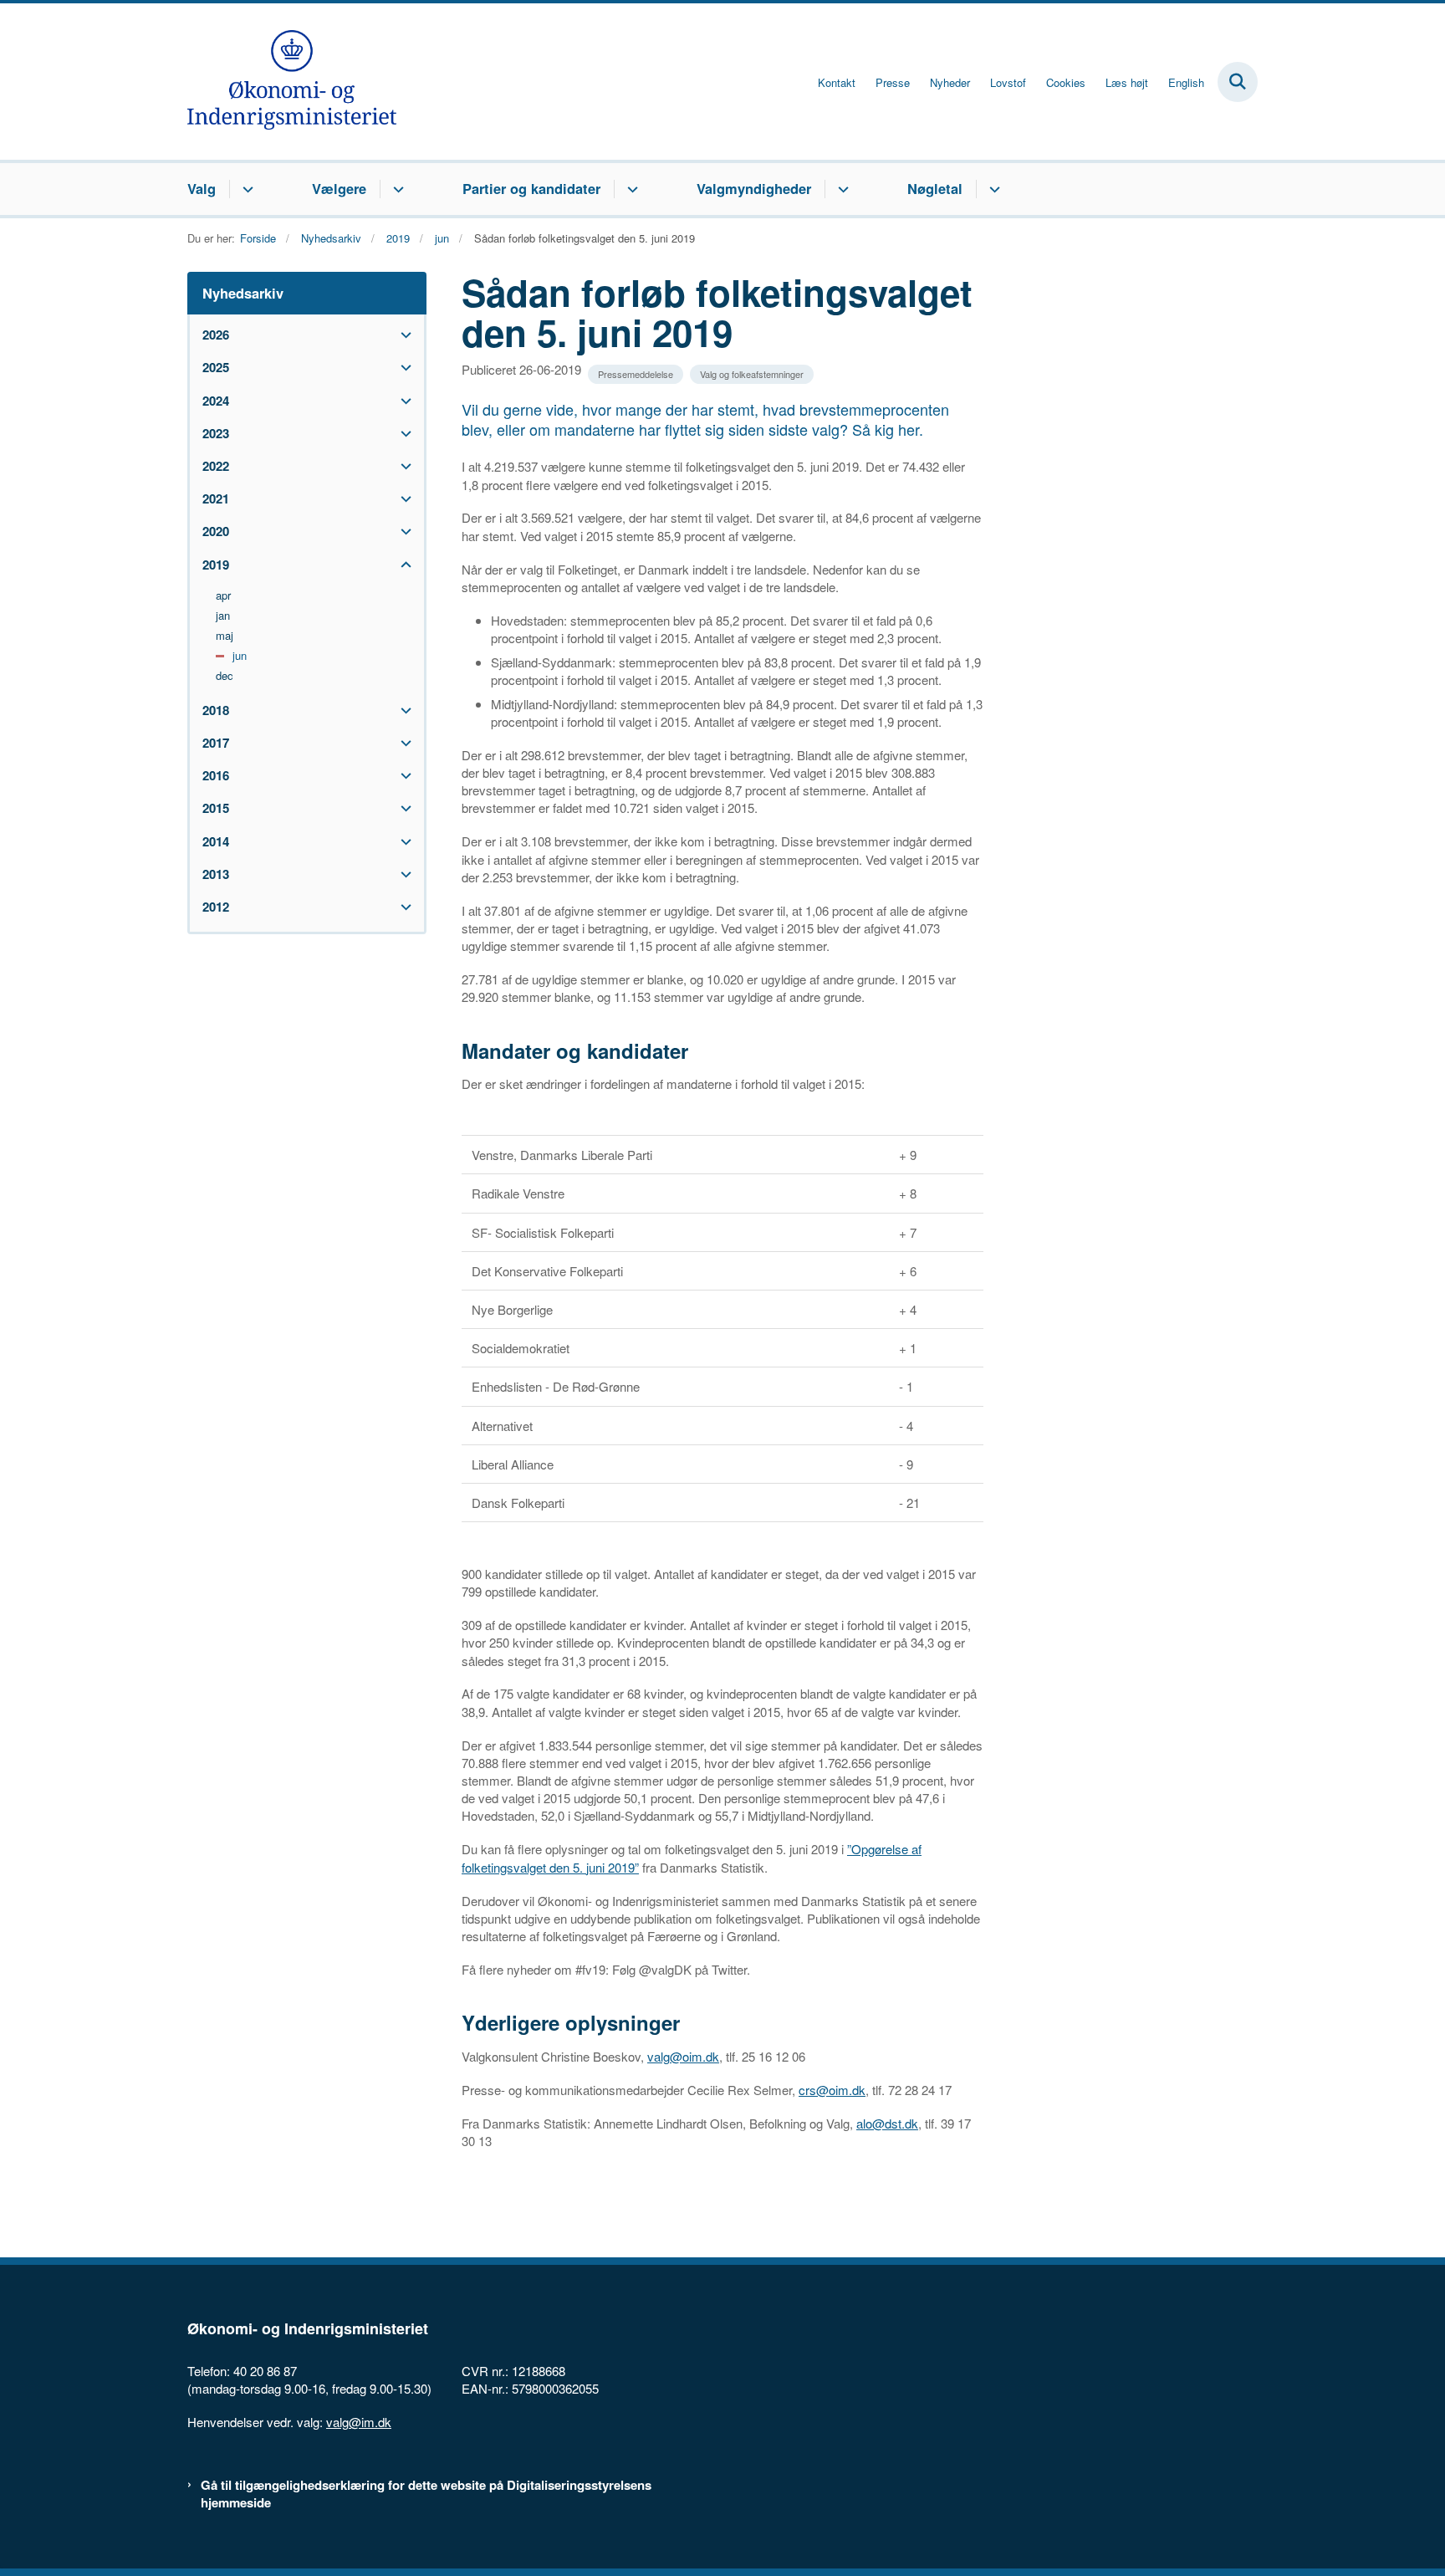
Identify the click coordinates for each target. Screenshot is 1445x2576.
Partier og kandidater (531, 188)
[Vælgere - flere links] (396, 189)
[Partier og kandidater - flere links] (630, 189)
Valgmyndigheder (754, 188)
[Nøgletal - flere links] (992, 189)
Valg (202, 188)
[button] (402, 335)
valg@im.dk (359, 2422)
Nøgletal (935, 188)
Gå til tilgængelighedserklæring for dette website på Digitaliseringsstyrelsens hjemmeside (426, 2494)
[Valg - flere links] (245, 189)
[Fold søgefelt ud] (1238, 82)
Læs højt (1127, 83)
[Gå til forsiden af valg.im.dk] (292, 82)
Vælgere (339, 188)
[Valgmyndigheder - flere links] (841, 189)
